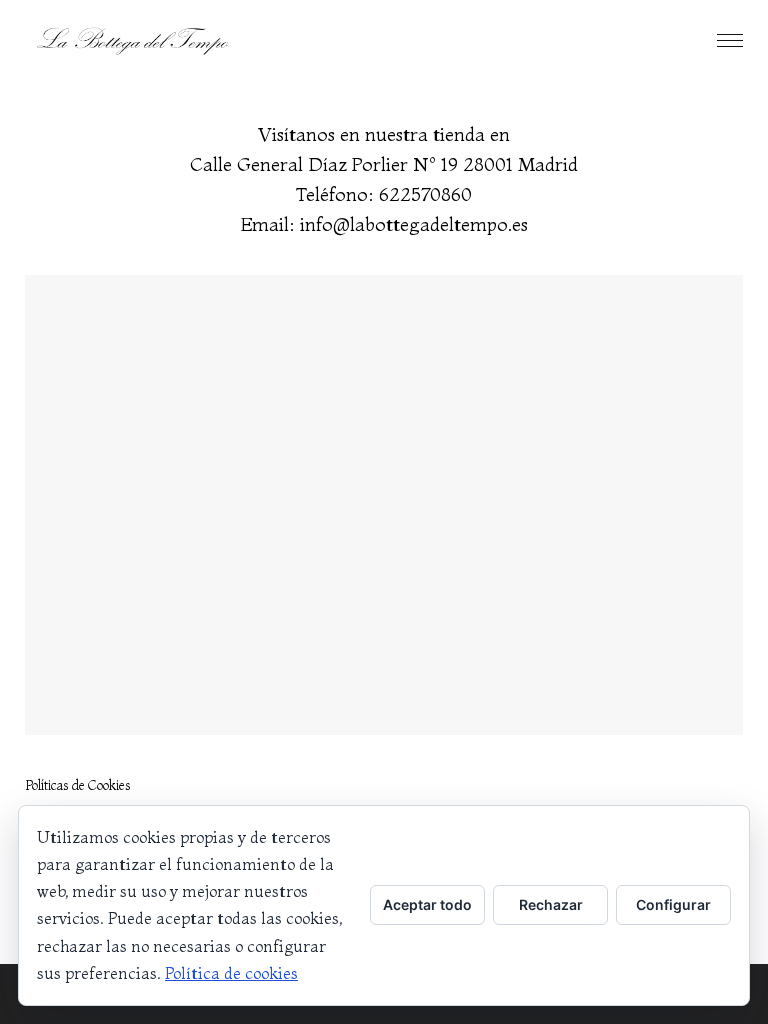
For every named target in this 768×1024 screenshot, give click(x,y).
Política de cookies (231, 973)
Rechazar (551, 904)
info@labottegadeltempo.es (414, 224)
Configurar (673, 904)
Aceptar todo (427, 904)
